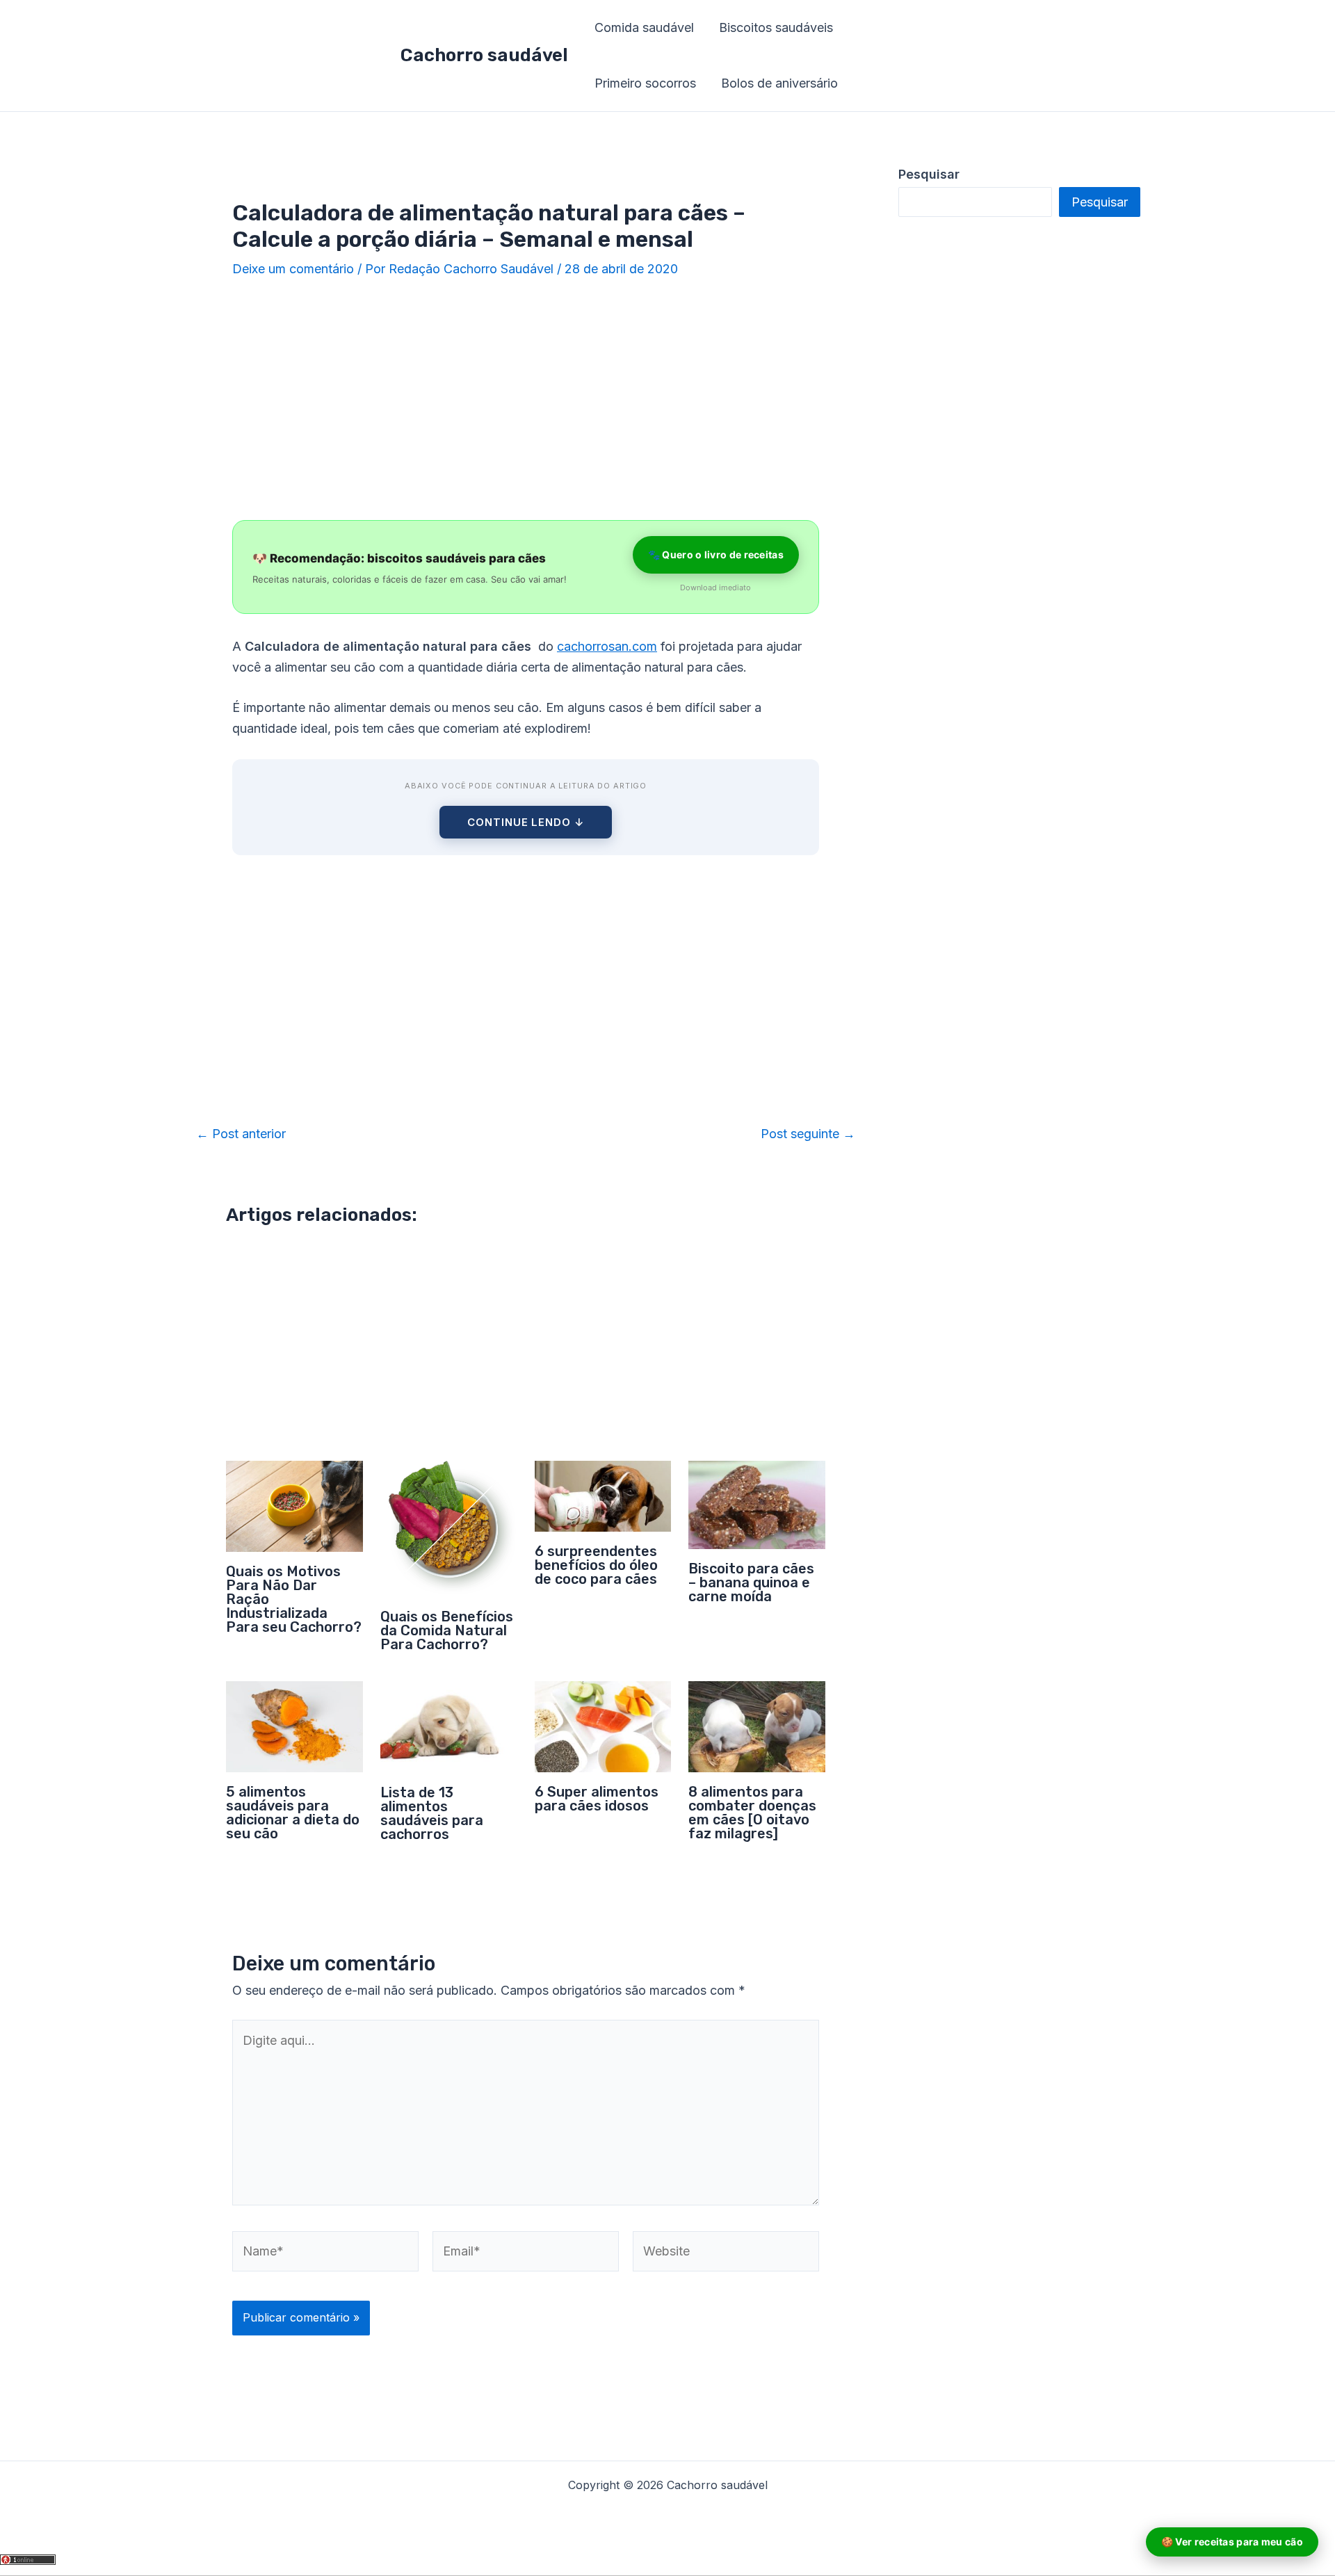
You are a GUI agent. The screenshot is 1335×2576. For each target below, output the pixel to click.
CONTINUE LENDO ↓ (525, 822)
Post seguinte (808, 1134)
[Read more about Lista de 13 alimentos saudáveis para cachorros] (449, 1726)
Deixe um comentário (293, 269)
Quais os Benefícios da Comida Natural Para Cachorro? (447, 1630)
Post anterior (241, 1134)
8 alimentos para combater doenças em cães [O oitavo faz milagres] (752, 1813)
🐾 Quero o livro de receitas (716, 554)
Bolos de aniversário (779, 83)
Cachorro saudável (484, 55)
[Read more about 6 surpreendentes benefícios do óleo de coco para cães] (603, 1495)
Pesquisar (1100, 202)
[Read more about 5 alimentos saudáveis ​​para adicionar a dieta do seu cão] (294, 1725)
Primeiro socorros (645, 83)
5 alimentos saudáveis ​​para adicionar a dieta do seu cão (293, 1813)
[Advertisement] (526, 400)
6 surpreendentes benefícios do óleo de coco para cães (596, 1565)
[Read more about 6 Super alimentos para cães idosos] (603, 1725)
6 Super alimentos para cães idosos (597, 1799)
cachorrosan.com (607, 646)
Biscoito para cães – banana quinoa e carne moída (751, 1582)
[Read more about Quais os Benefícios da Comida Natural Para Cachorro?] (449, 1528)
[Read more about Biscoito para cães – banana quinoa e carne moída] (757, 1504)
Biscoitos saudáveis (776, 27)
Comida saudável (644, 27)
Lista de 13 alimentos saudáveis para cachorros (432, 1813)
